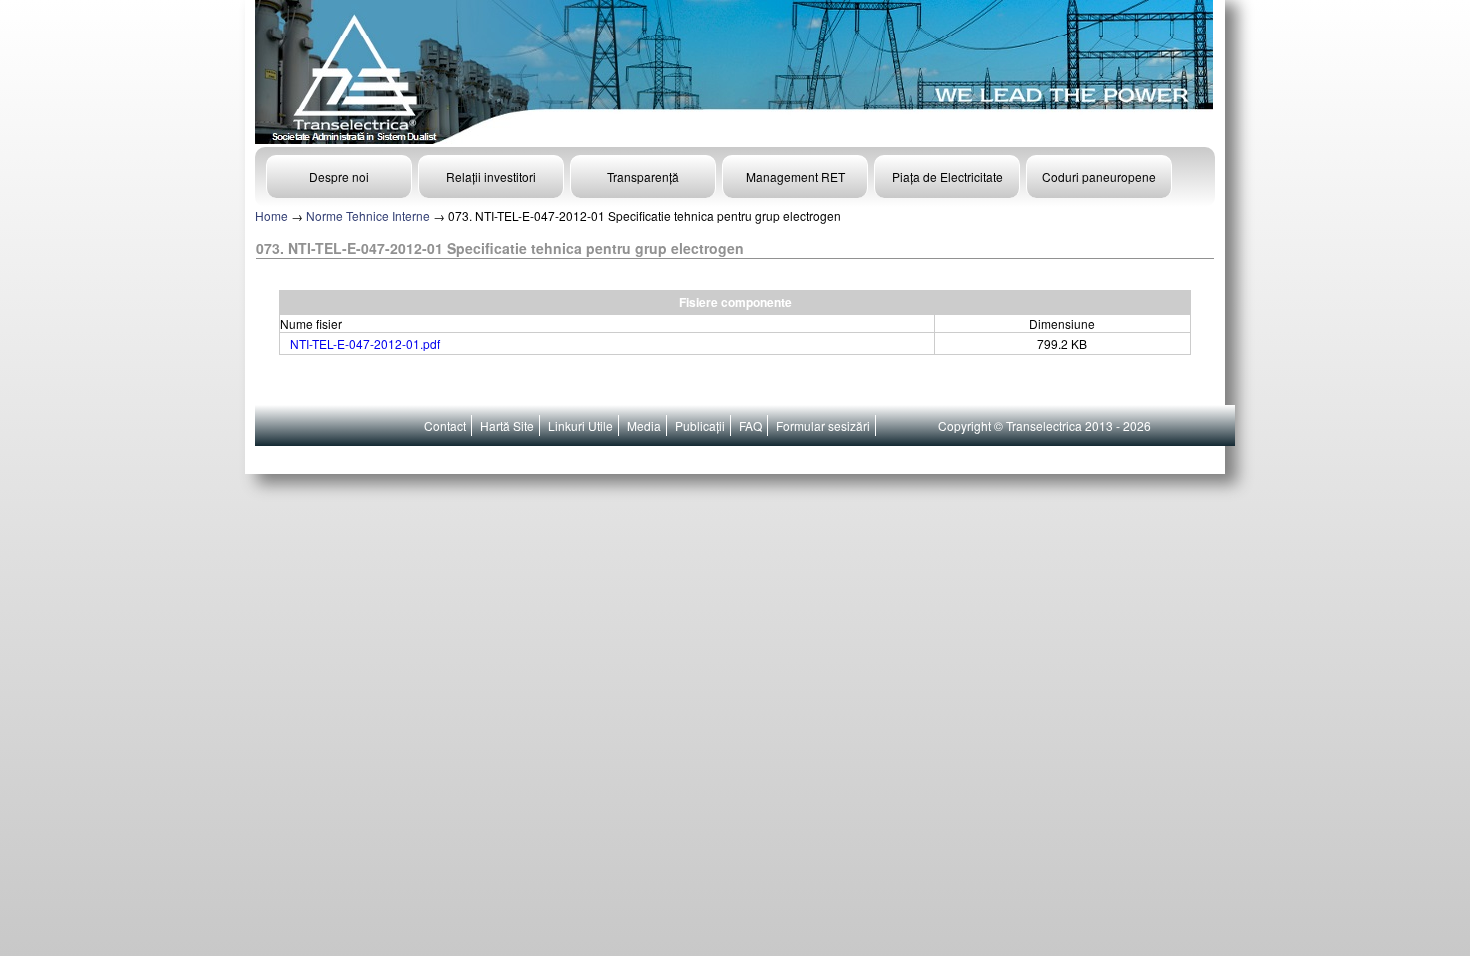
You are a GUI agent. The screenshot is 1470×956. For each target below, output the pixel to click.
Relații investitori (491, 176)
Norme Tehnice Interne (368, 215)
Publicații (700, 425)
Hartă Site (507, 425)
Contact (445, 425)
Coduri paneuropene (1099, 176)
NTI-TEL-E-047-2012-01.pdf (365, 343)
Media (644, 425)
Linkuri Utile (580, 425)
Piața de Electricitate (947, 176)
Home (271, 215)
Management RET (795, 176)
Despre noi (339, 176)
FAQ (750, 425)
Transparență (643, 176)
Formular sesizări (823, 425)
